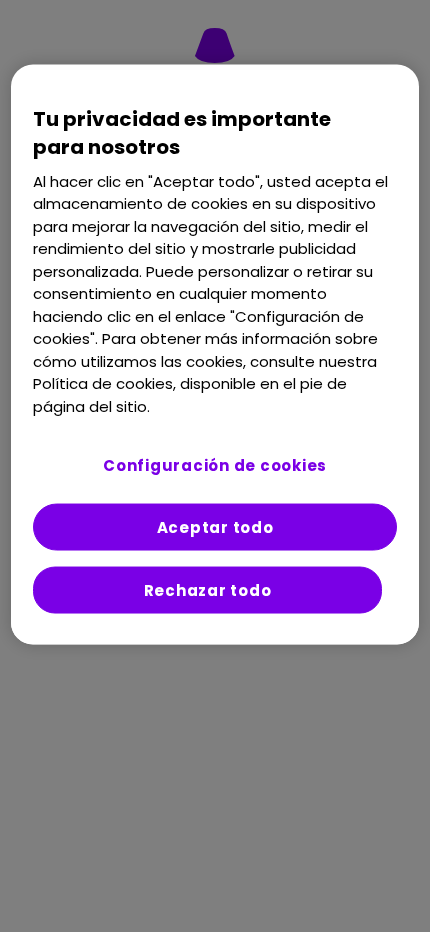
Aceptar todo (215, 527)
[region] (215, 354)
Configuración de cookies (215, 465)
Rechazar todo (208, 590)
